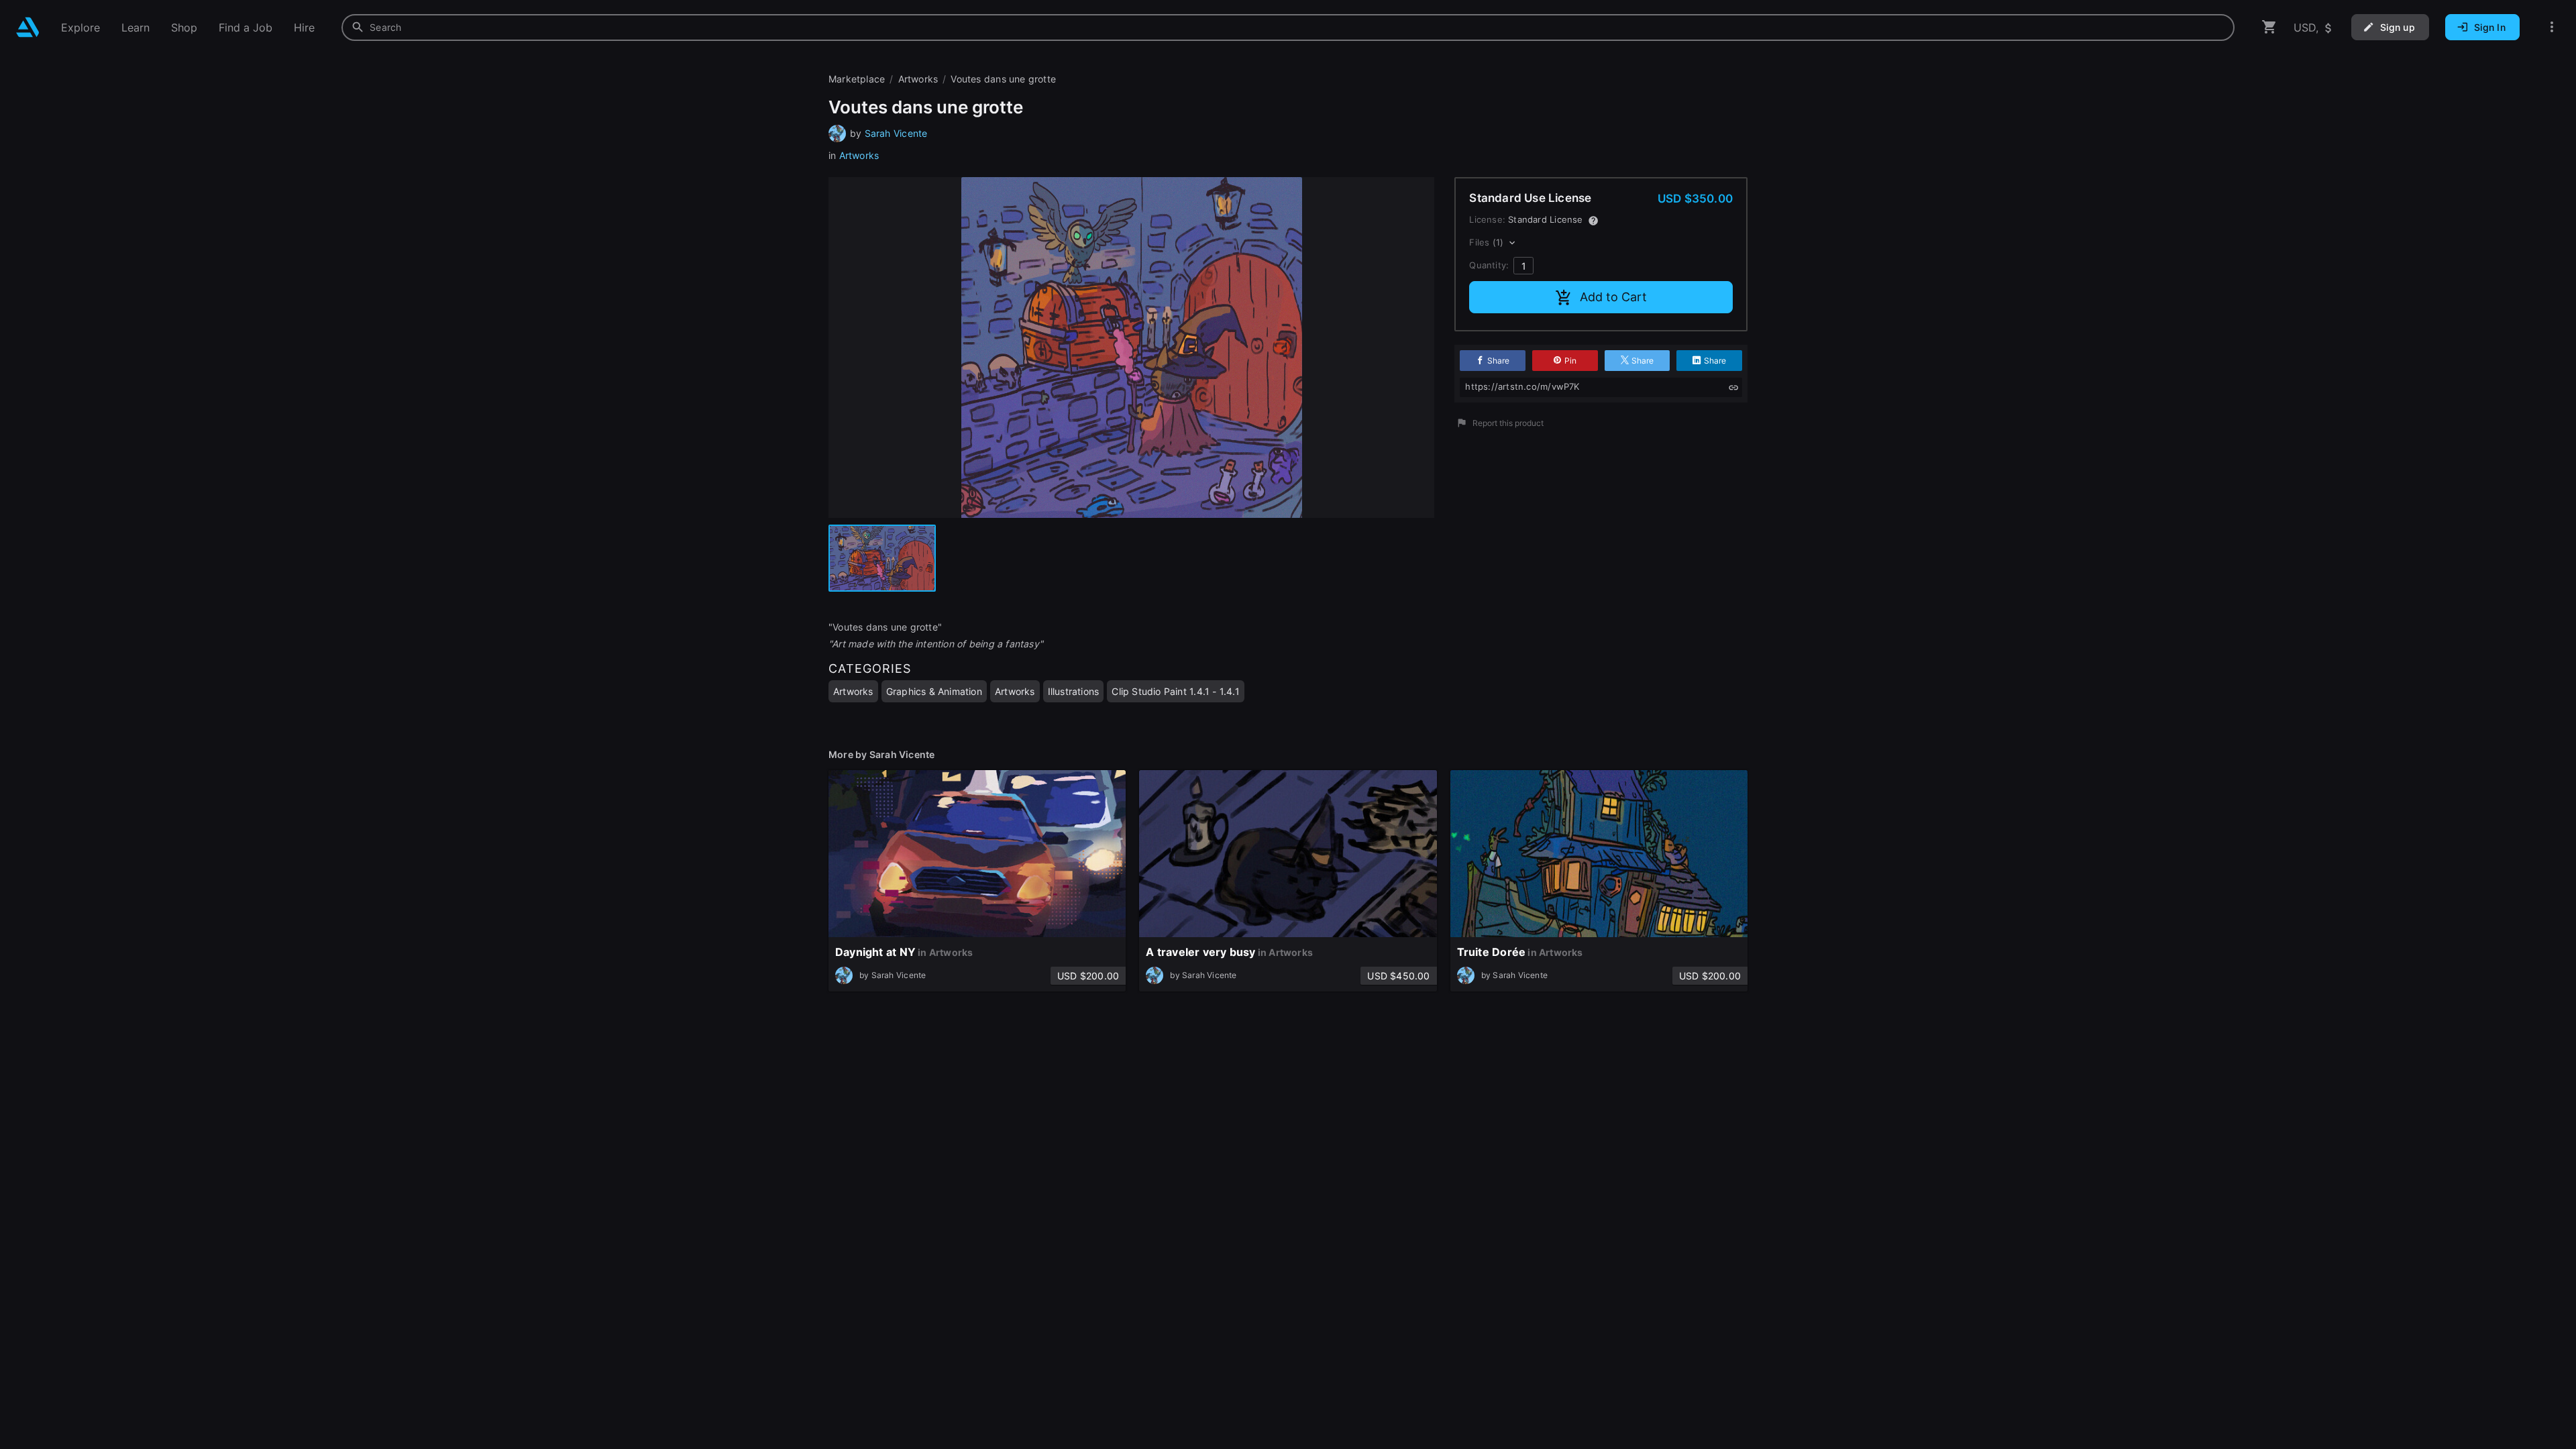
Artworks (859, 155)
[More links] (2552, 27)
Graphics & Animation (934, 691)
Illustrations (1074, 691)
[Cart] (2269, 27)
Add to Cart (1613, 297)
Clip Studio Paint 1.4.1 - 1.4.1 (1176, 691)
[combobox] (1288, 28)
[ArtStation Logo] (28, 27)
